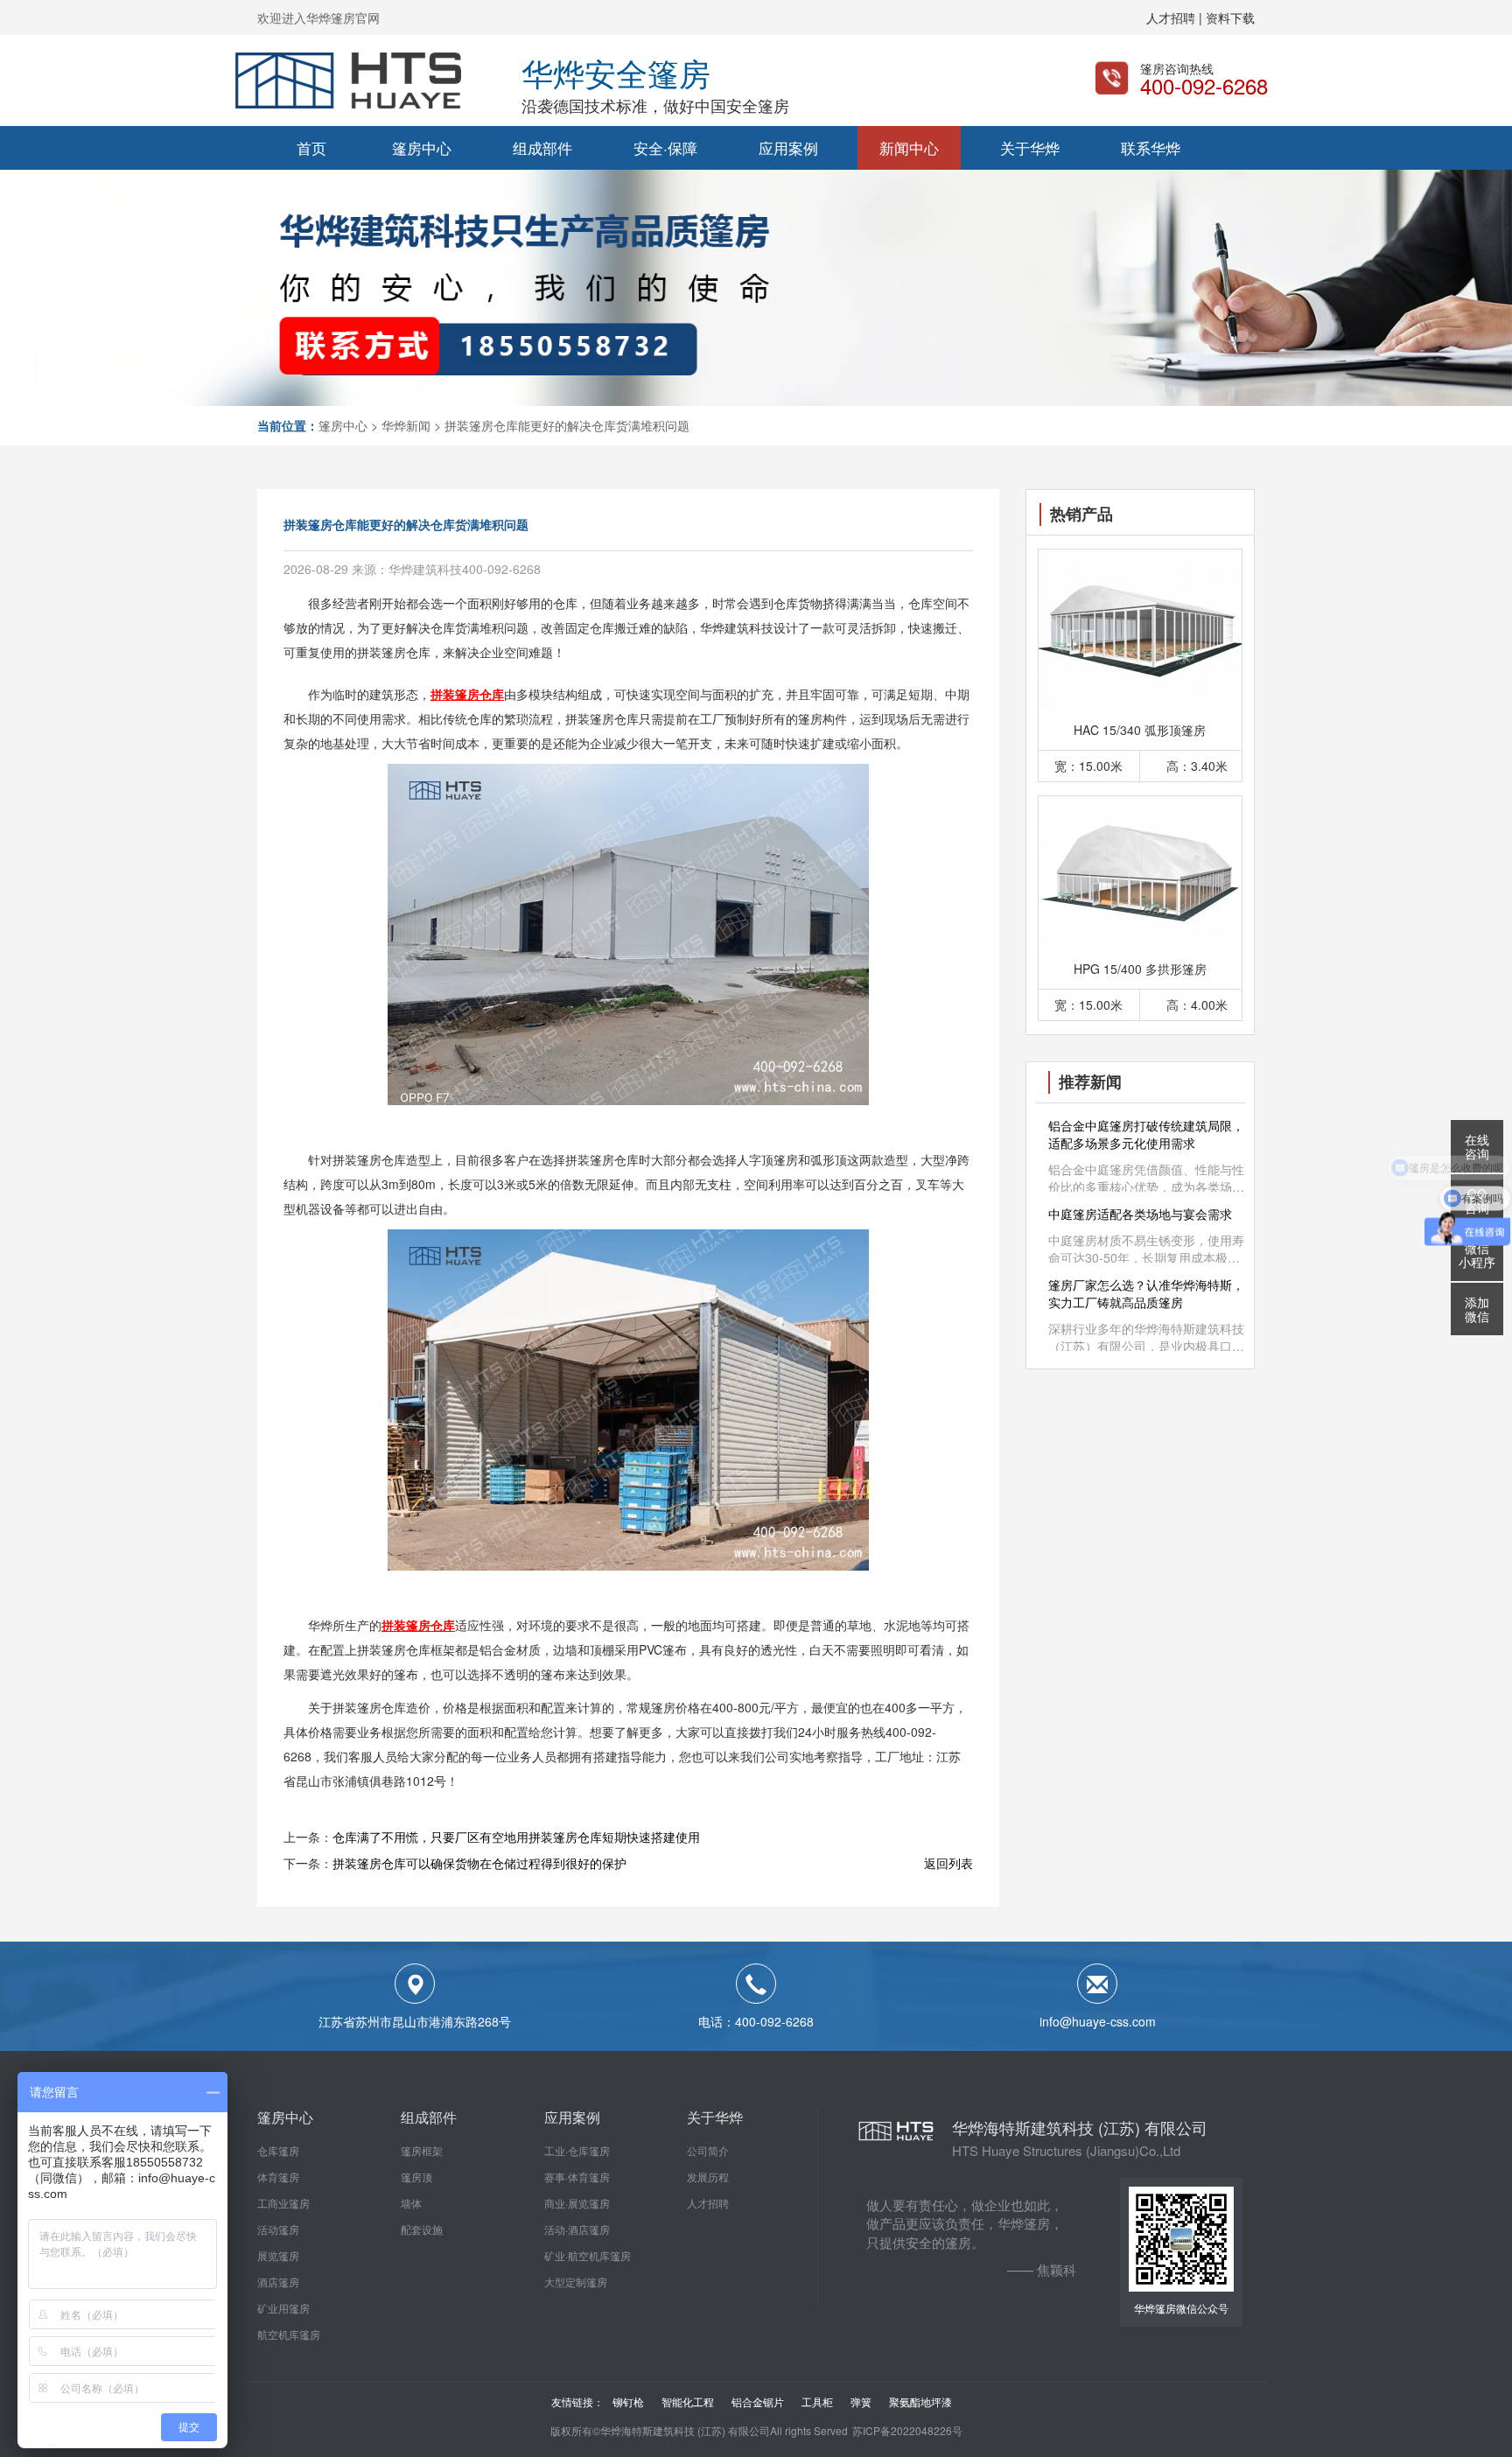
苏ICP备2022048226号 (907, 2430)
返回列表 (948, 1863)
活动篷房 (278, 2229)
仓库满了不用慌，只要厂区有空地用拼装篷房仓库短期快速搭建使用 (516, 1837)
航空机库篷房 (289, 2334)
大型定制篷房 (576, 2282)
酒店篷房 (278, 2282)
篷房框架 (422, 2150)
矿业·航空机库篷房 (588, 2255)
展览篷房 (278, 2255)
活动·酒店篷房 (577, 2229)
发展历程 (708, 2177)
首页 (311, 147)
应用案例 (788, 147)
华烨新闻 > (411, 425)
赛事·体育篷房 (577, 2177)
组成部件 (542, 147)
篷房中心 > (348, 425)
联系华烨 (1151, 147)
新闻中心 (909, 147)
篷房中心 (422, 147)
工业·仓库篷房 (577, 2150)
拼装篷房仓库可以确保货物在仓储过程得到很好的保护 (479, 1863)
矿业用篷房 (283, 2308)
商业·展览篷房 (577, 2203)
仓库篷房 (278, 2150)
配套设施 (422, 2229)
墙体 (411, 2203)
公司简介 (708, 2150)
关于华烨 (1030, 147)
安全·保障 (665, 147)
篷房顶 (416, 2177)
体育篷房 (278, 2177)
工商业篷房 (283, 2203)
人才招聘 (708, 2203)
